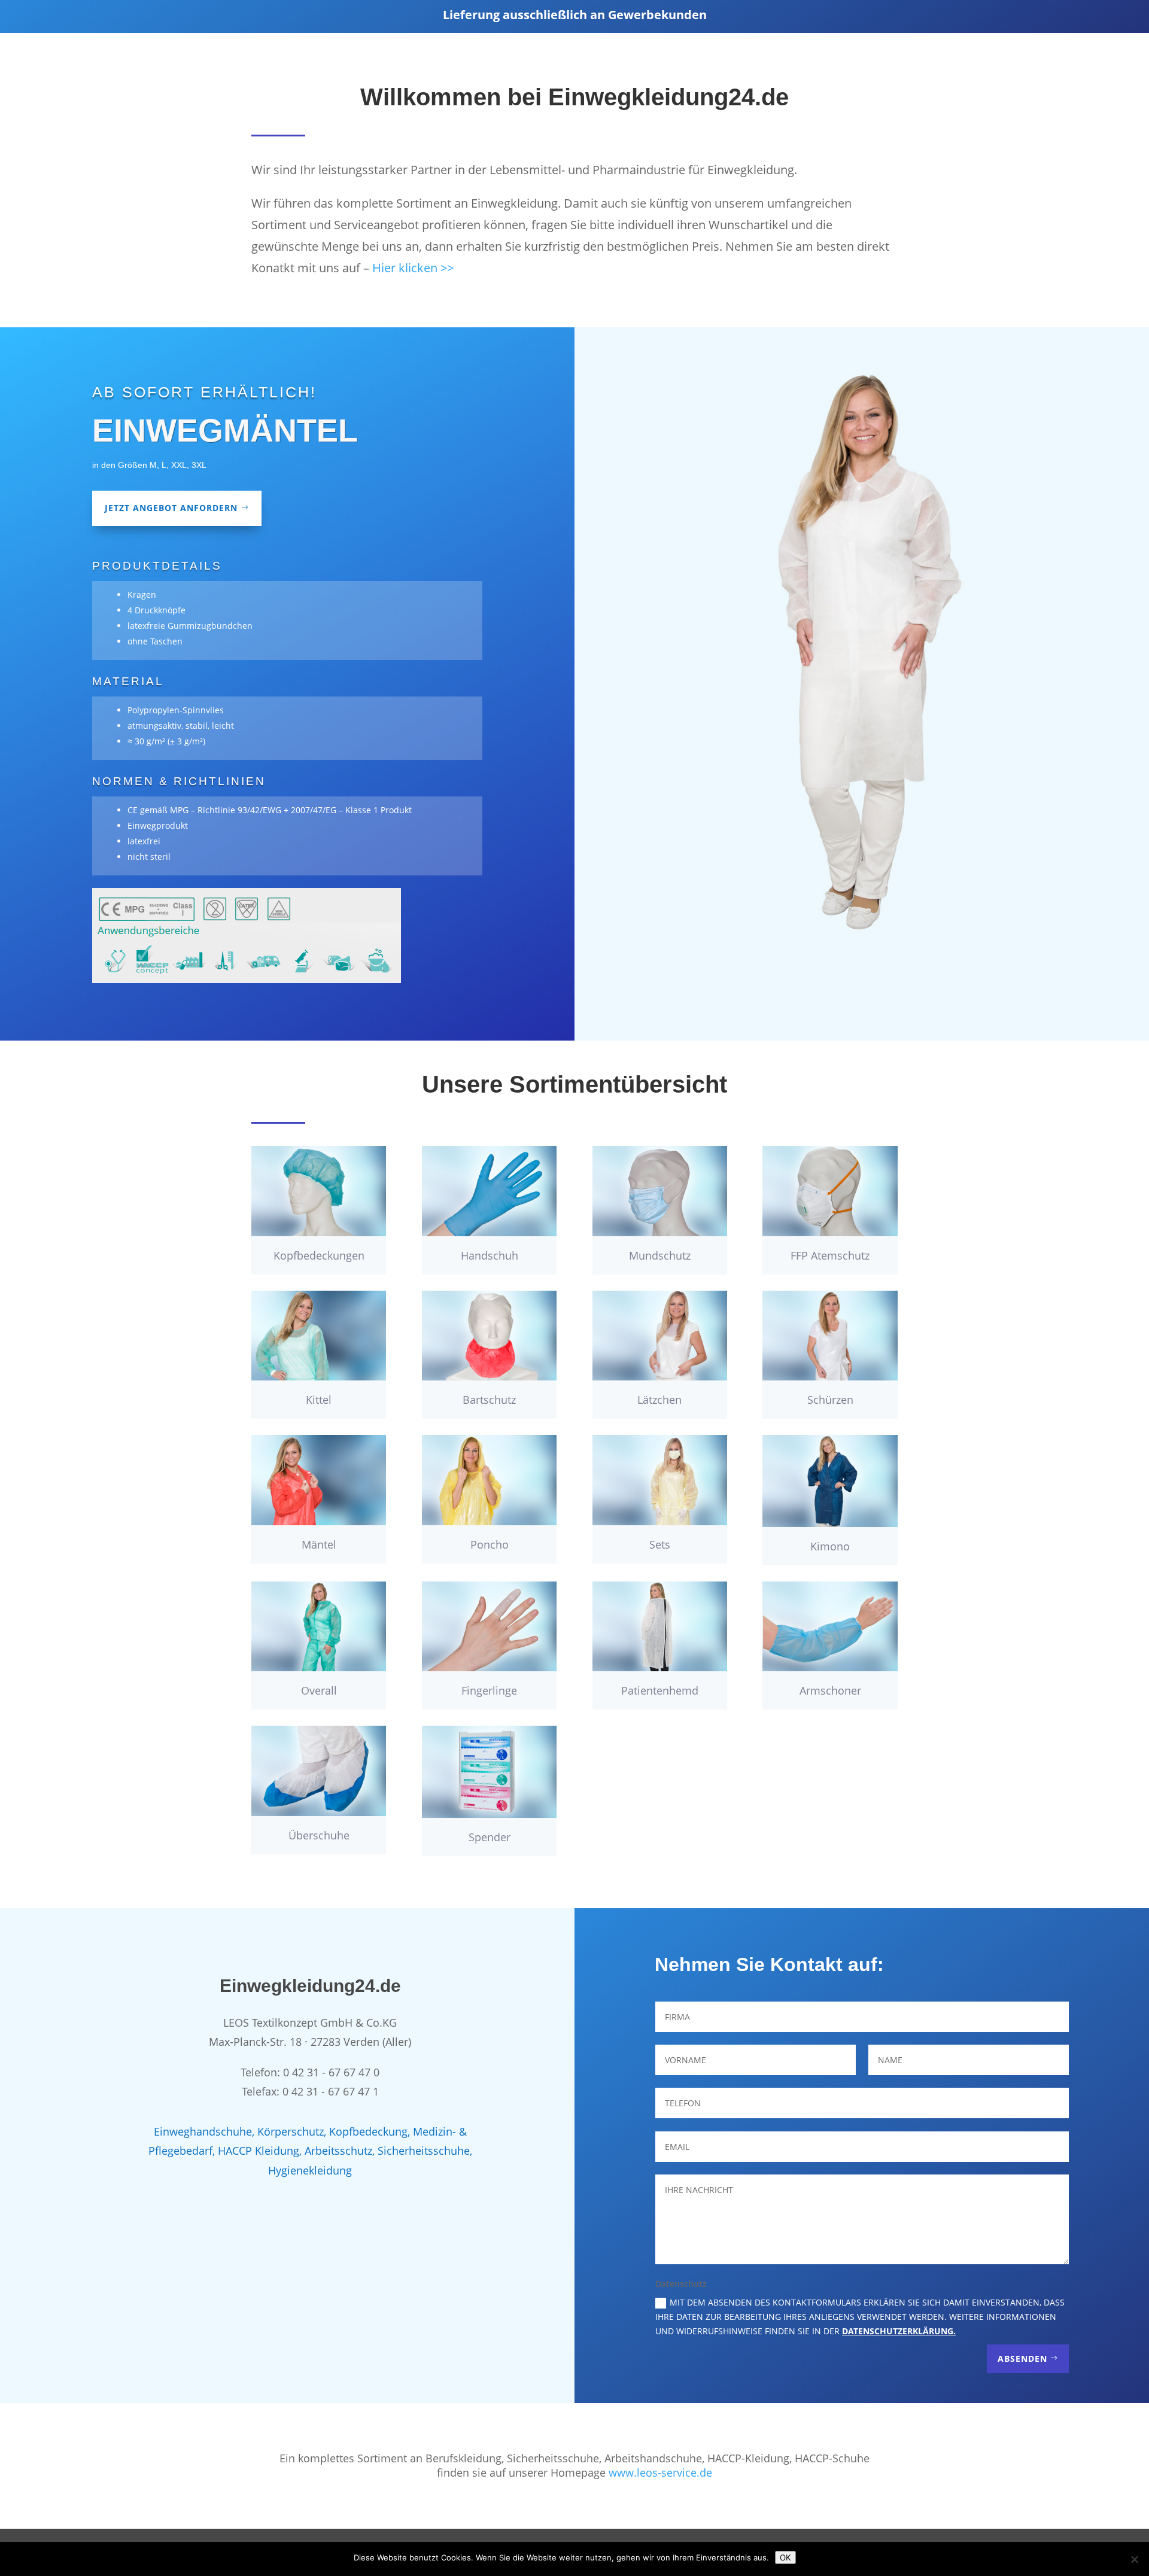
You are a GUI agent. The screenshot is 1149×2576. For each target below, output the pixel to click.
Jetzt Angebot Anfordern (171, 508)
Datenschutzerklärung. (899, 2331)
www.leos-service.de (660, 2472)
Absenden (1022, 2358)
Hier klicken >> (413, 268)
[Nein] (1134, 2559)
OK (785, 2557)
